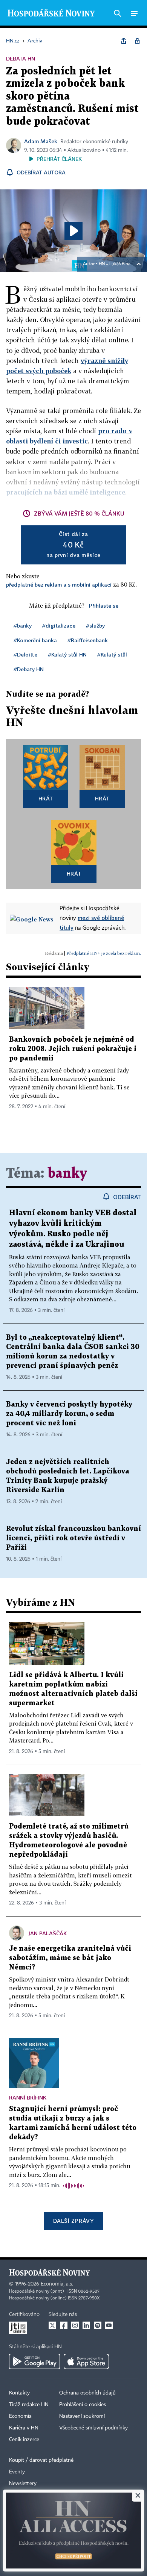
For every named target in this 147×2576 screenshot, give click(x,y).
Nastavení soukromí (82, 2416)
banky (67, 1174)
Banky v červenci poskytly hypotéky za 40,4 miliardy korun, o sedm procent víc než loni (69, 1414)
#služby (95, 625)
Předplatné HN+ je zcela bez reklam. (104, 953)
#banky (23, 625)
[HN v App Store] (86, 2361)
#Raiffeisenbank (88, 640)
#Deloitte (25, 654)
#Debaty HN (29, 669)
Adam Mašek (41, 141)
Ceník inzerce (24, 2440)
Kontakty (19, 2393)
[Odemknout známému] (137, 41)
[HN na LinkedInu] (86, 2325)
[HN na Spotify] (98, 2325)
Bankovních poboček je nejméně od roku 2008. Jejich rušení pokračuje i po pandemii (73, 1049)
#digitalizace (59, 625)
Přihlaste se (104, 606)
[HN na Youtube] (109, 2325)
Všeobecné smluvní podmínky (93, 2428)
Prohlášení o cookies (83, 2405)
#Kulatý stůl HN (67, 654)
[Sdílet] (124, 41)
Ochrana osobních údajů (87, 2393)
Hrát (46, 798)
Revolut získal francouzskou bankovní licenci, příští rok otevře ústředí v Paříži (73, 1538)
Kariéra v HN (24, 2428)
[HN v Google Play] (34, 2361)
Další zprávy (73, 2221)
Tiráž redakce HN (29, 2405)
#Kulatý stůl (112, 654)
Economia (20, 2416)
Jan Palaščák (48, 1933)
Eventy (17, 2472)
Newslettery (23, 2484)
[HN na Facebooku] (64, 2325)
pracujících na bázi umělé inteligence (66, 492)
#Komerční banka (35, 640)
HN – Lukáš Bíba (115, 264)
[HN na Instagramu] (75, 2325)
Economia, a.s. (57, 2284)
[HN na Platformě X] (52, 2325)
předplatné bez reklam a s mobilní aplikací (59, 585)
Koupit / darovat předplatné (41, 2460)
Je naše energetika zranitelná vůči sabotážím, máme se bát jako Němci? (70, 1958)
